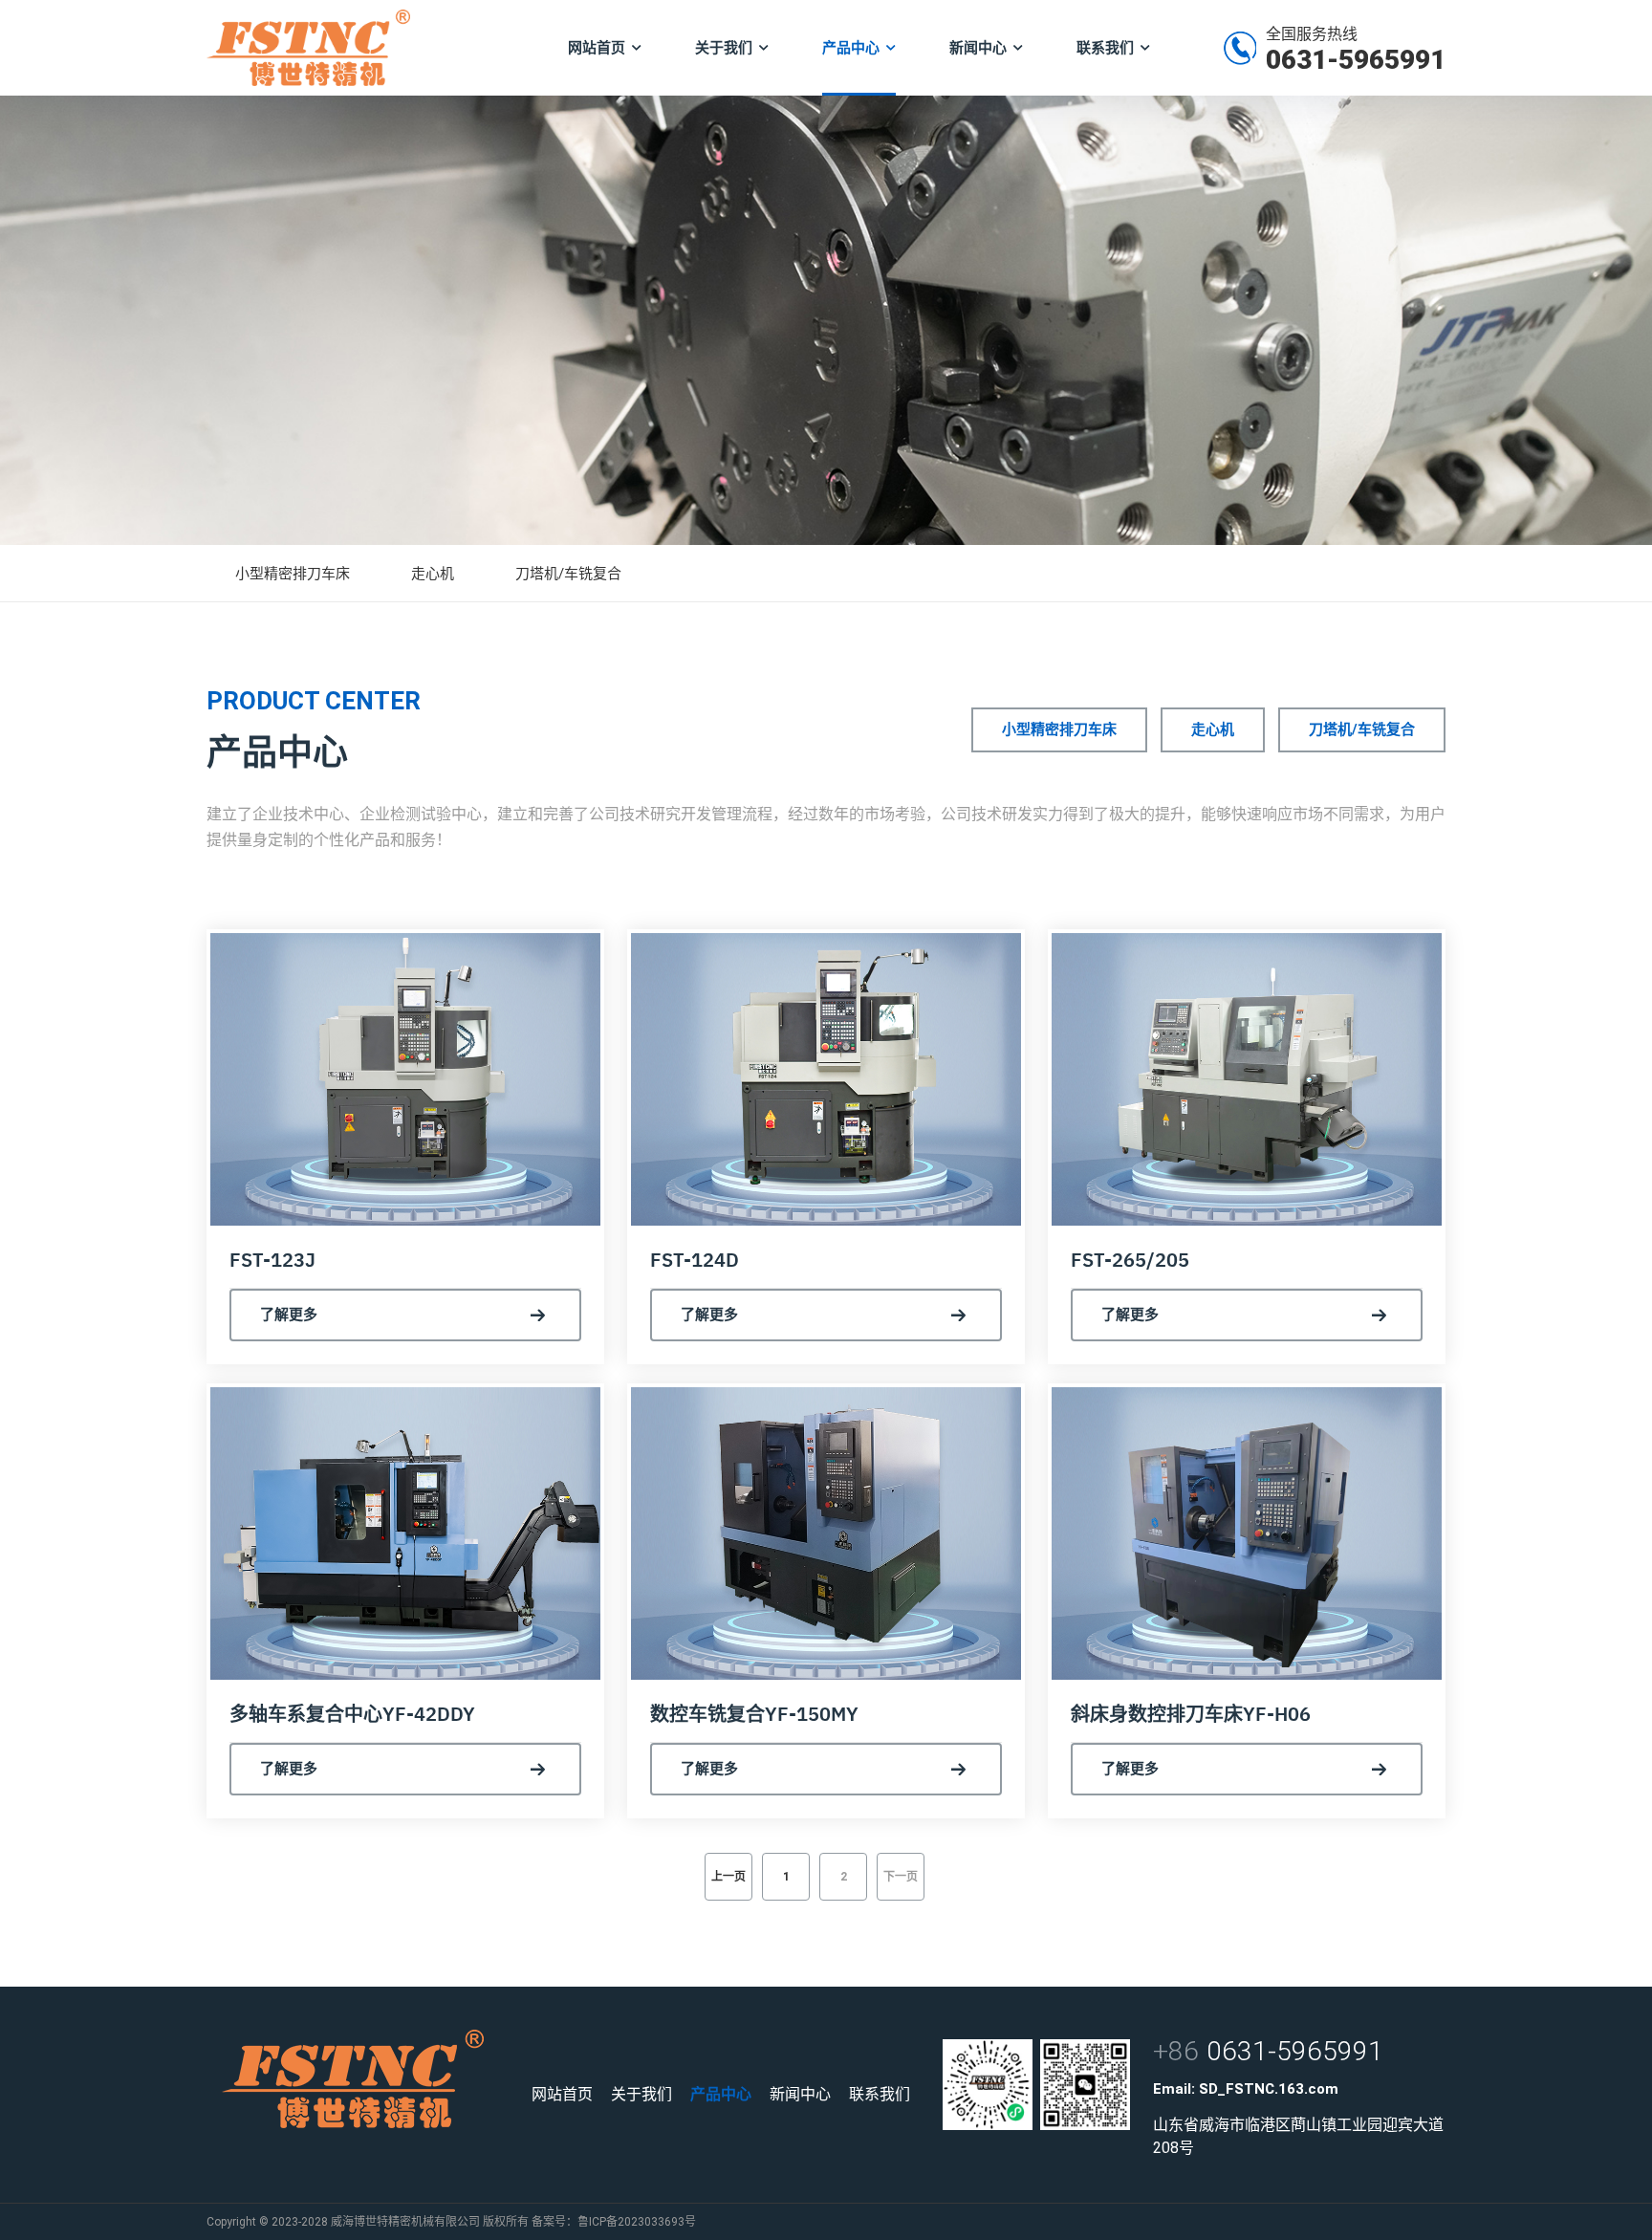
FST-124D (695, 1260)
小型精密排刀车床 (293, 574)
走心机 (433, 574)
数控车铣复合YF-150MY (754, 1714)
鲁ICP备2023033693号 (637, 2222)
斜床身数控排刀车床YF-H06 (1191, 1714)
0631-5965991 (1356, 60)
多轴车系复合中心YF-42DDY (352, 1714)
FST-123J (272, 1260)
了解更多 (289, 1315)
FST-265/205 (1130, 1260)
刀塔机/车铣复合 (568, 574)
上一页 (728, 1877)
